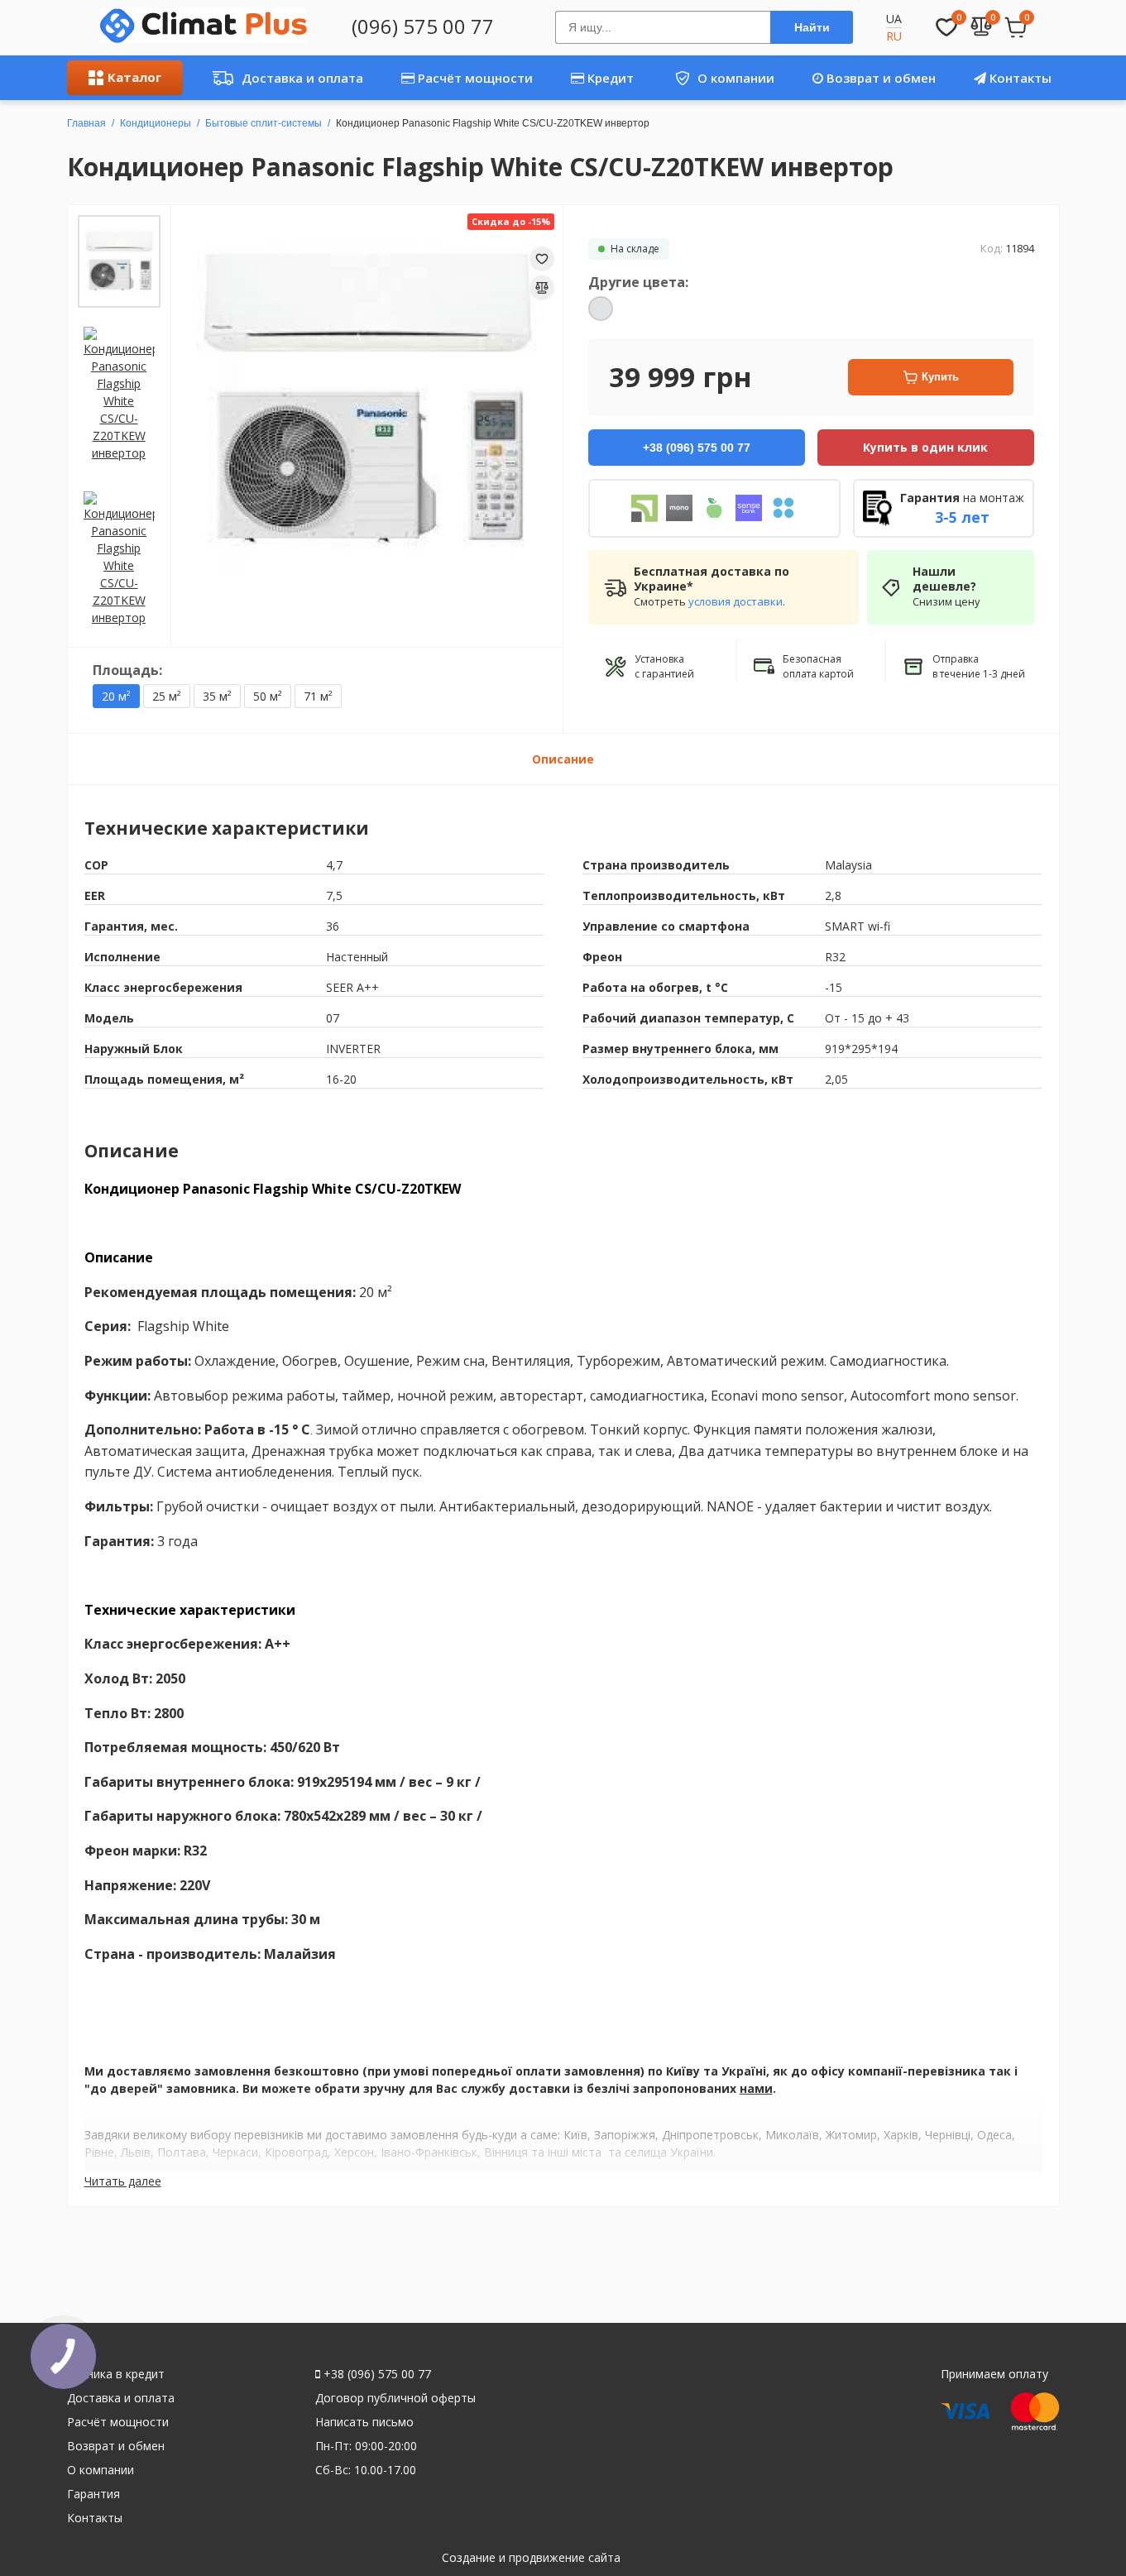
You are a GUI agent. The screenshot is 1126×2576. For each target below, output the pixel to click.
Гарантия (93, 2494)
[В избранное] (542, 259)
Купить (940, 377)
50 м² (268, 696)
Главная (86, 123)
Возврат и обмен (879, 78)
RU (894, 36)
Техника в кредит (116, 2374)
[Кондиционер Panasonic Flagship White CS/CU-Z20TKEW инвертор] (119, 261)
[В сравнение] (542, 288)
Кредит (609, 78)
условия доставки (735, 601)
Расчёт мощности (474, 78)
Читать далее (123, 2181)
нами (756, 2088)
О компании (719, 78)
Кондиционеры (156, 123)
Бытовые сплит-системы (264, 123)
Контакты (1019, 78)
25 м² (167, 696)
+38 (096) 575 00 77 (376, 2374)
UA (894, 19)
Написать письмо (364, 2422)
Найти (812, 27)
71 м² (318, 696)
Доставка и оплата (283, 78)
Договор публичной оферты (395, 2398)
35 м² (217, 696)
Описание (563, 759)
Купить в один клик (925, 447)
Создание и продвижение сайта (531, 2557)
